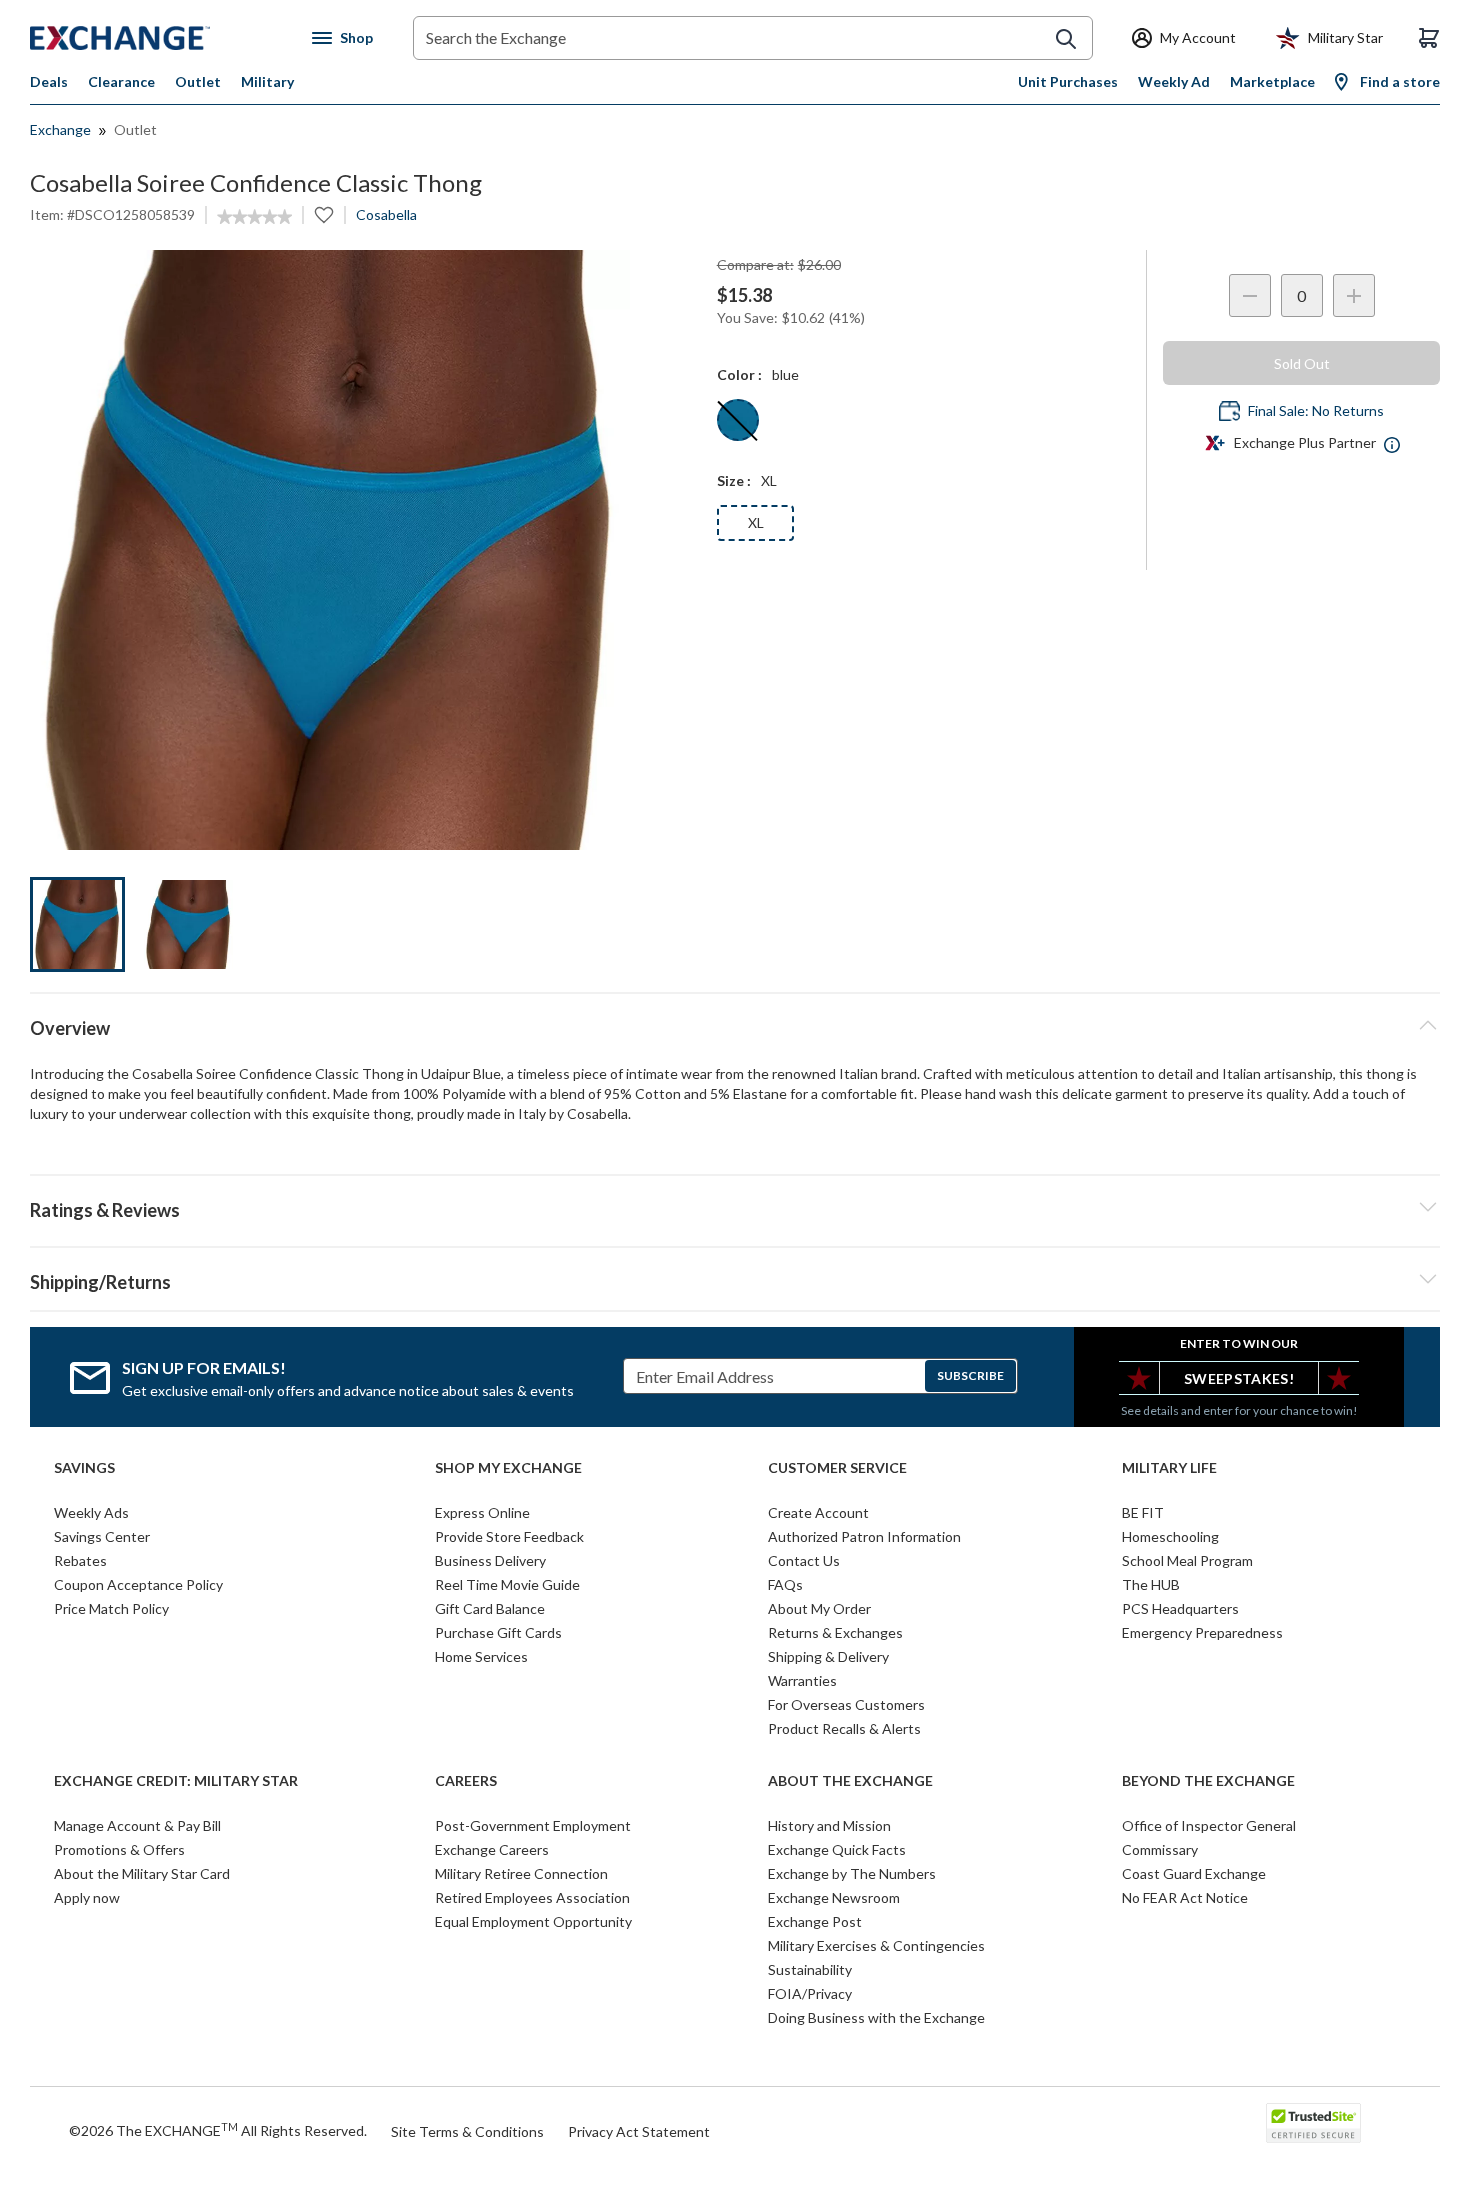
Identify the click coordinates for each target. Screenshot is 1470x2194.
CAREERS (466, 1781)
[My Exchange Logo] (157, 38)
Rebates (80, 1560)
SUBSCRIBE (970, 1375)
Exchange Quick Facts (837, 1849)
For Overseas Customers (846, 1704)
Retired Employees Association (532, 1897)
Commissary (1160, 1849)
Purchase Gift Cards (498, 1632)
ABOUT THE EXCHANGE (850, 1781)
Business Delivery (490, 1560)
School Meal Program (1187, 1560)
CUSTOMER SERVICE (837, 1468)
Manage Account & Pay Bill (137, 1825)
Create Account (818, 1512)
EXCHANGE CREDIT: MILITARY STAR (176, 1781)
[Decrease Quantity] (1250, 295)
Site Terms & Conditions (467, 2131)
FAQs (785, 1584)
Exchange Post (815, 1921)
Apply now (87, 1897)
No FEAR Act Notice (1185, 1897)
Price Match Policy (111, 1608)
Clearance (121, 81)
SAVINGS (84, 1468)
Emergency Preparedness (1202, 1632)
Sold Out (1302, 363)
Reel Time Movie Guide (507, 1584)
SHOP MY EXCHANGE (508, 1468)
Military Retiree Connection (521, 1873)
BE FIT (1143, 1512)
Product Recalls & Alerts (844, 1728)
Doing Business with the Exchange (876, 2017)
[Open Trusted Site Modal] (1313, 2123)
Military (267, 81)
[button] (735, 1207)
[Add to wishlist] (324, 215)
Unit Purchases (1068, 81)
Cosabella (386, 214)
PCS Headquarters (1180, 1608)
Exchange (60, 129)
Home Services (481, 1656)
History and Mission (829, 1825)
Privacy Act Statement (639, 2131)
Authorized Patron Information (864, 1536)
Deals (49, 81)
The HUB (1151, 1584)
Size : (734, 480)
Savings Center (102, 1536)
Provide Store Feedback (509, 1536)
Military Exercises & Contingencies (876, 1945)
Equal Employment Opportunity (533, 1921)
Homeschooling (1170, 1536)
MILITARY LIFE (1169, 1468)
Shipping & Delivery (828, 1656)
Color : (739, 374)
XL (756, 522)
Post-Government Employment (533, 1825)
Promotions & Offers (119, 1849)
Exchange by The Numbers (852, 1873)
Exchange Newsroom (834, 1897)
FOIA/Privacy (810, 1993)
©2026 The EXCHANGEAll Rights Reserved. (218, 2130)
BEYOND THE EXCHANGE (1208, 1781)
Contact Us (804, 1560)
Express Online (482, 1512)
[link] (254, 217)
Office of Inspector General (1209, 1825)
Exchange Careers (492, 1849)
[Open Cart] (1429, 38)
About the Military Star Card (142, 1873)
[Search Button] (1066, 39)
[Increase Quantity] (1354, 295)
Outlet (198, 81)
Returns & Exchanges (835, 1632)
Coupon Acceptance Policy (138, 1584)
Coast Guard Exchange (1194, 1873)
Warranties (802, 1680)
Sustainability (810, 1969)
